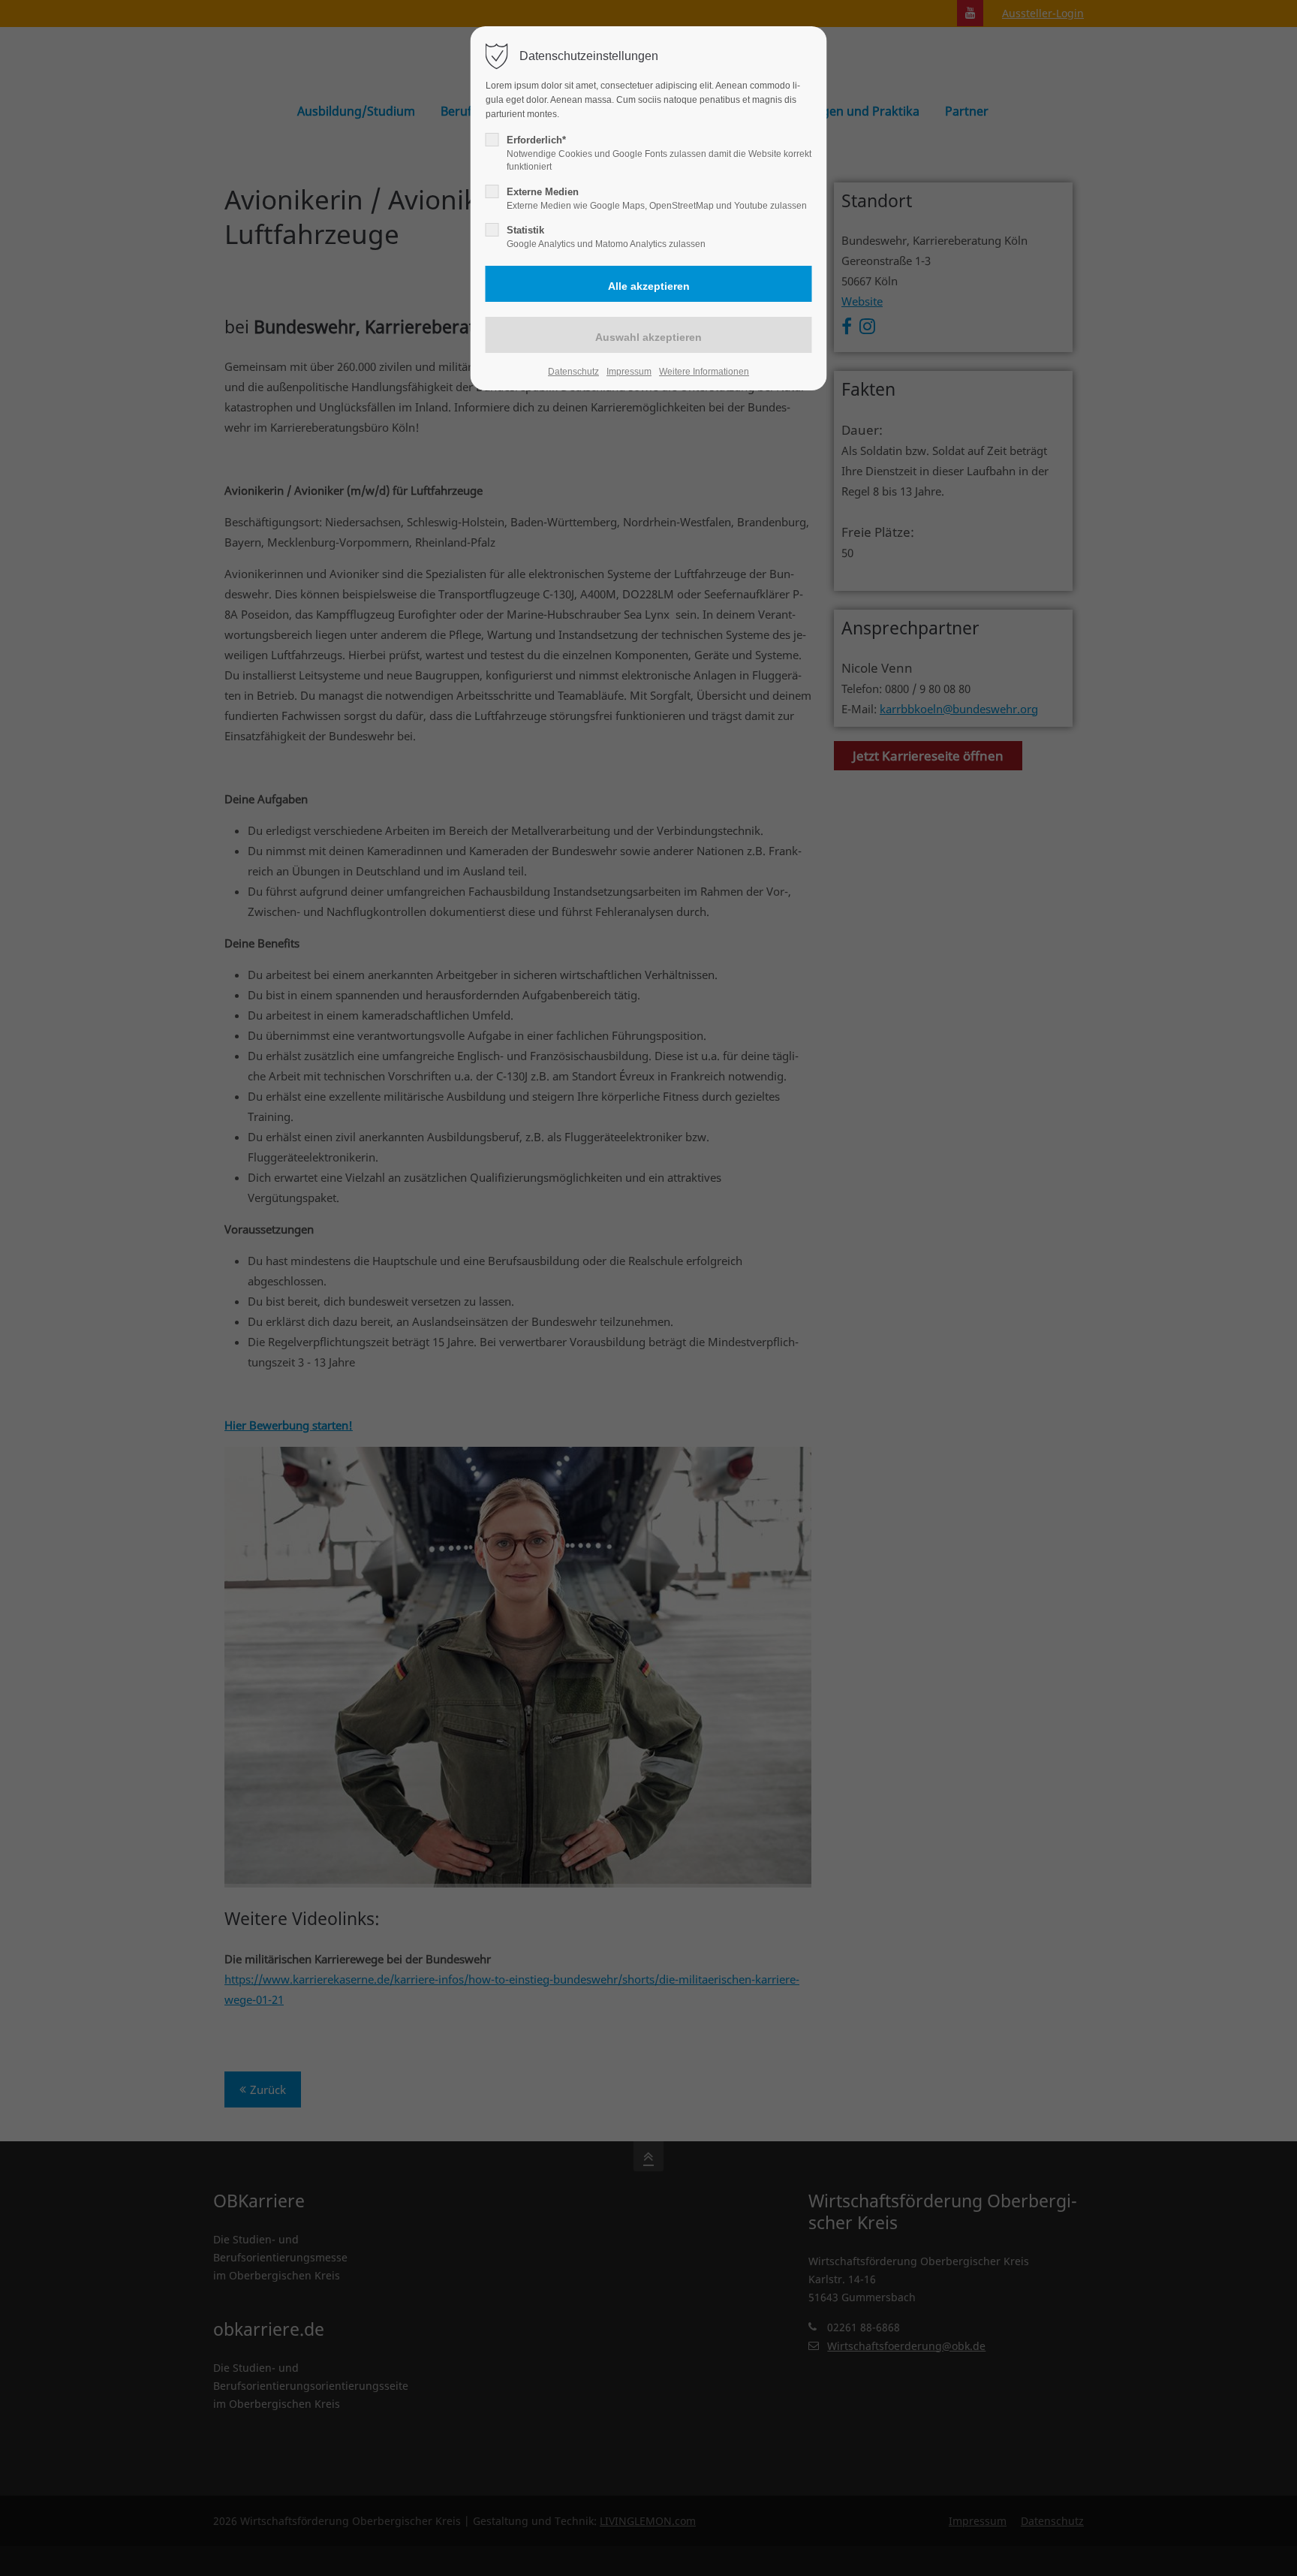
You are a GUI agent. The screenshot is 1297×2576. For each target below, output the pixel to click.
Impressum (629, 372)
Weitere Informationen (704, 372)
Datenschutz (573, 372)
